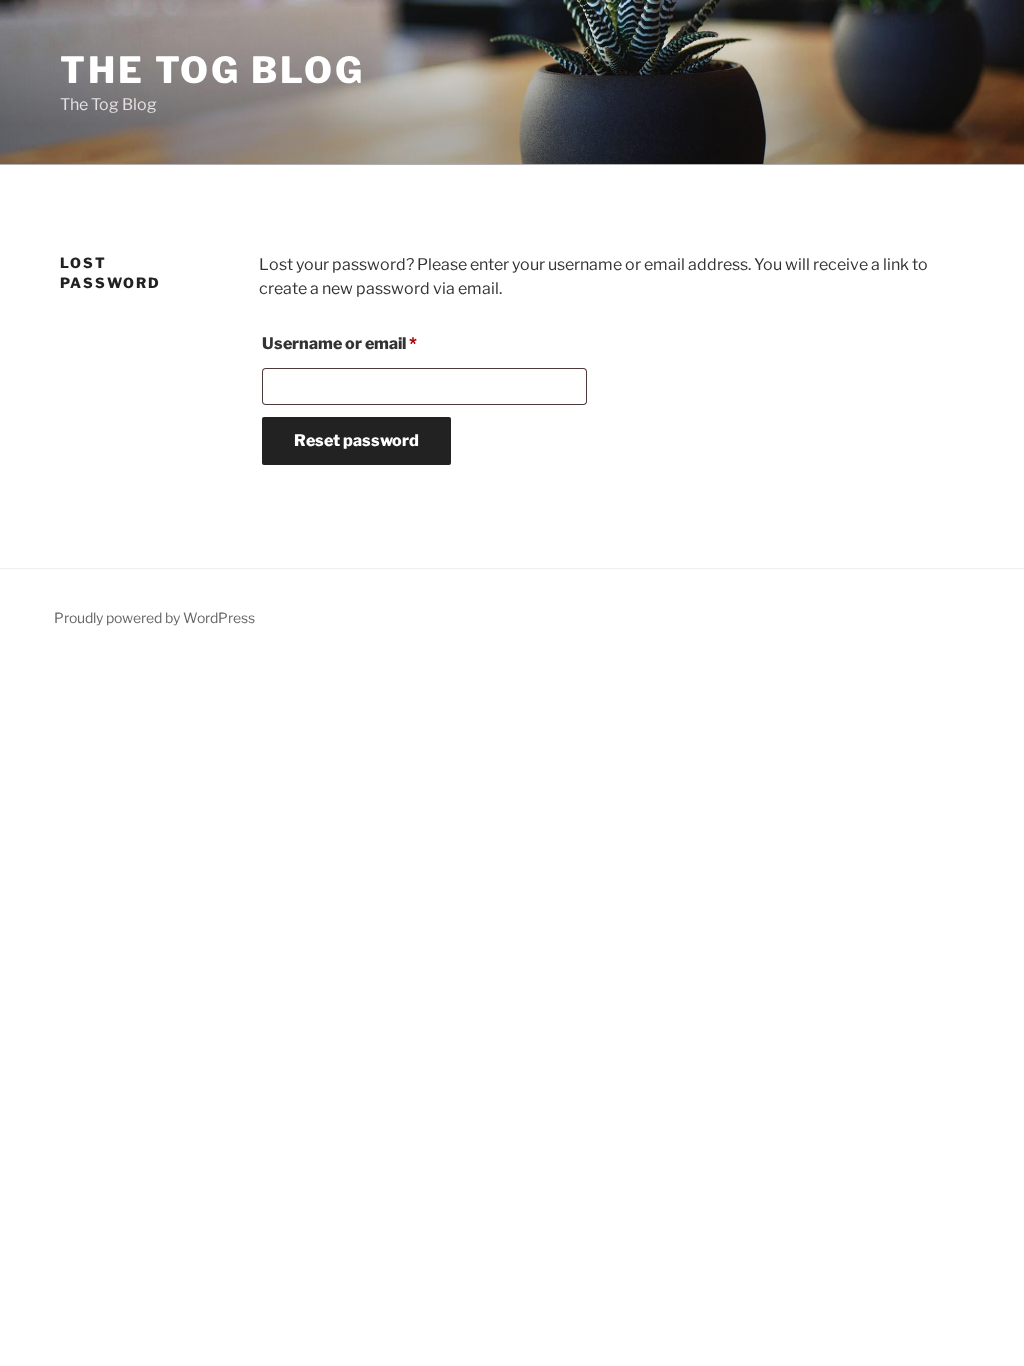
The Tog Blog (212, 70)
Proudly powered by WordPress (154, 617)
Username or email (374, 343)
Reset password (356, 440)
